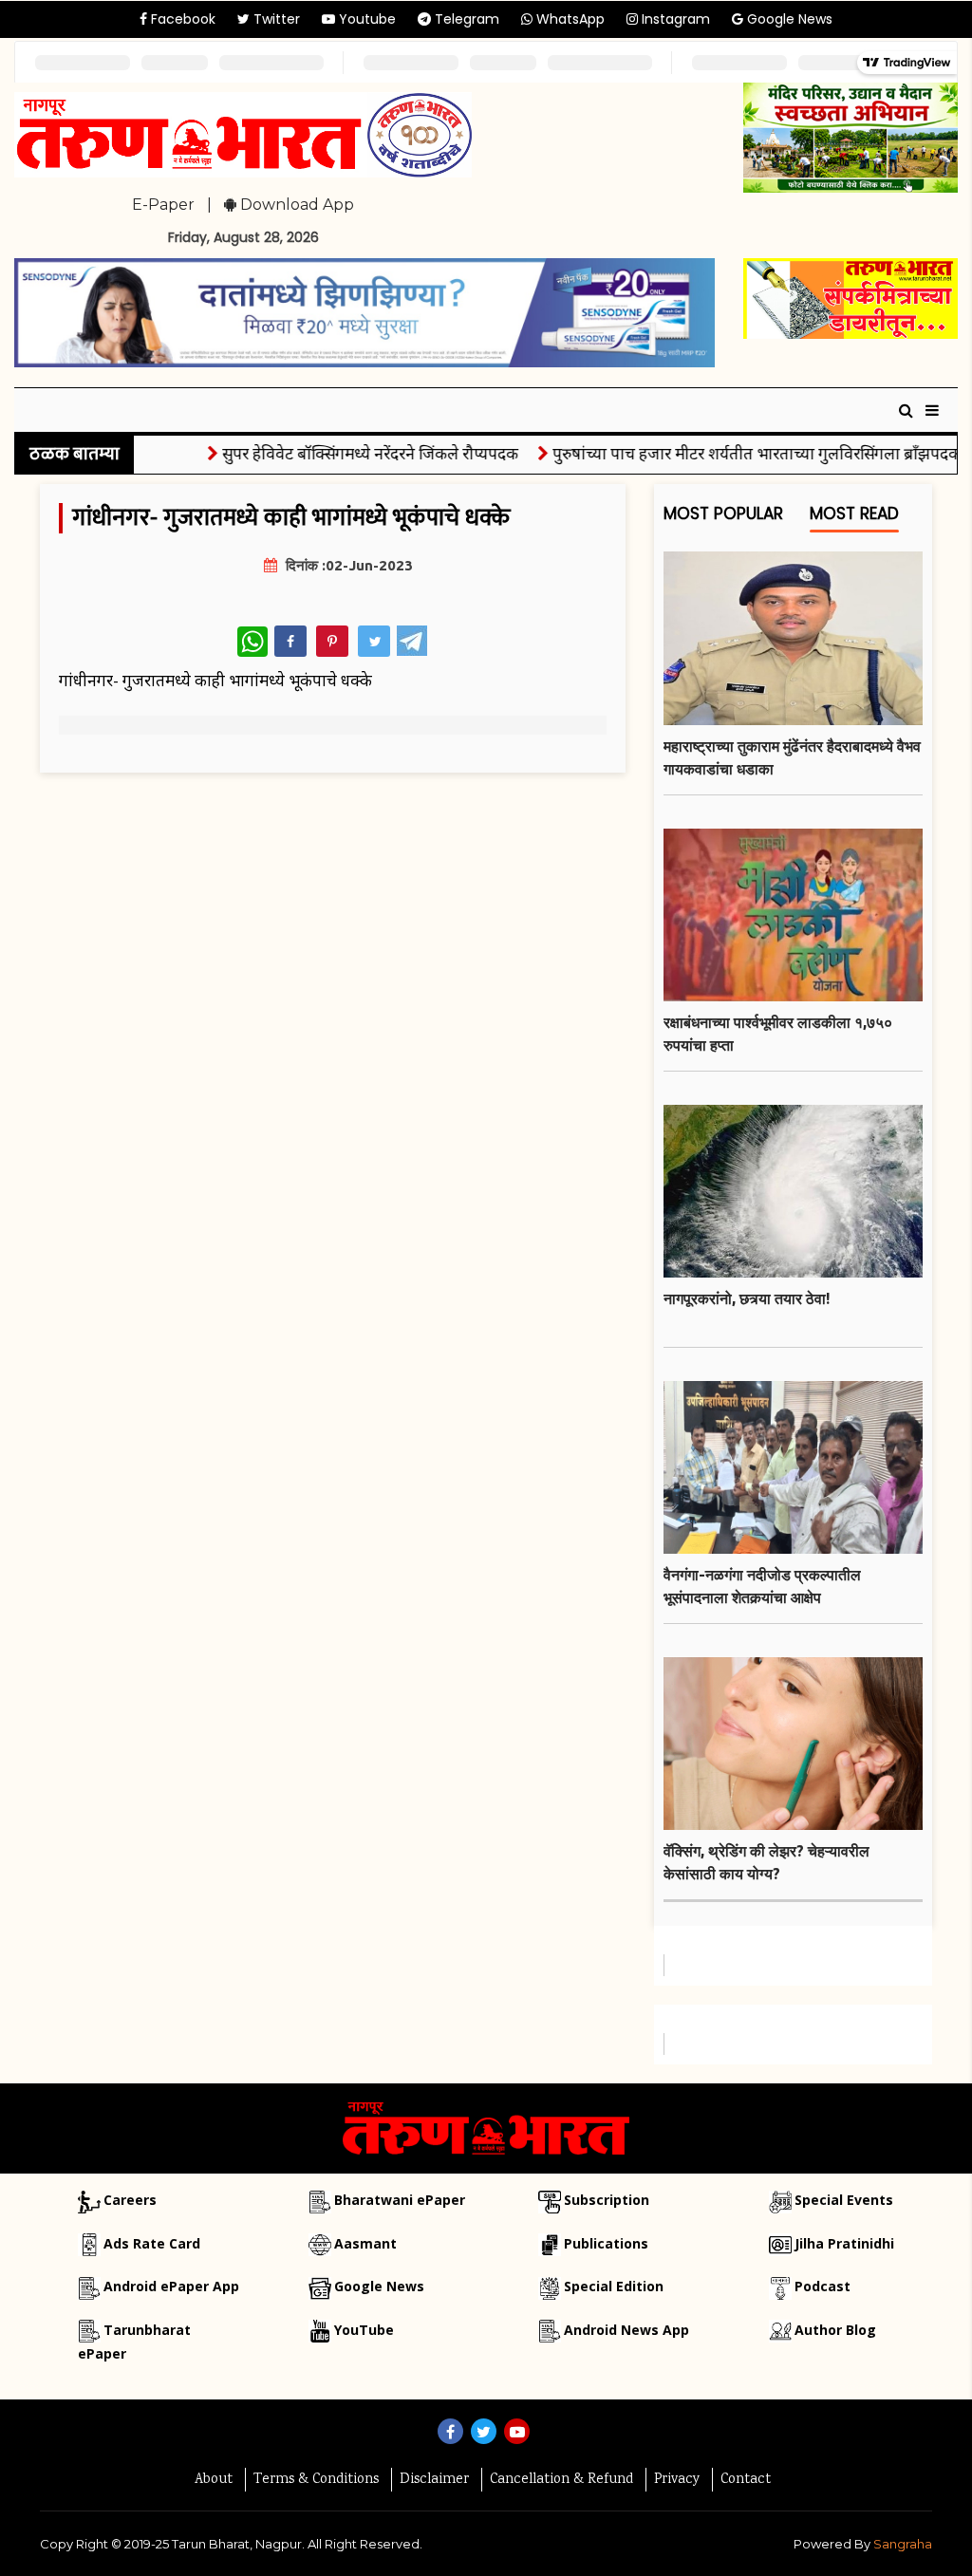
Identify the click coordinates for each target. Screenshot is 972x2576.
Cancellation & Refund (561, 2480)
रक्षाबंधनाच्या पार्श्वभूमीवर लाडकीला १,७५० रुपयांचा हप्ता (778, 1034)
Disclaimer (434, 2480)
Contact (746, 2480)
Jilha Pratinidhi (844, 2243)
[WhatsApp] (252, 642)
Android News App (626, 2330)
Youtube (365, 19)
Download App (295, 205)
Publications (606, 2243)
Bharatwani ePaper (400, 2200)
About (214, 2480)
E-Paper (163, 205)
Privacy (677, 2480)
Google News (788, 19)
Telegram (465, 19)
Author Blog (835, 2330)
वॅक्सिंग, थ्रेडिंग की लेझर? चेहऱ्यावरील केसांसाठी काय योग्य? (766, 1862)
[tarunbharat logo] (486, 2127)
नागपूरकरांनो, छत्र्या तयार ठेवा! (747, 1298)
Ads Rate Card (152, 2243)
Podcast (822, 2286)
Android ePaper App (171, 2286)
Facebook (181, 19)
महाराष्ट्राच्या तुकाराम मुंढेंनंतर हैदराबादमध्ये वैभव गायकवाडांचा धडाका (792, 757)
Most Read (854, 514)
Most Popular (723, 514)
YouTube (364, 2330)
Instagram (674, 19)
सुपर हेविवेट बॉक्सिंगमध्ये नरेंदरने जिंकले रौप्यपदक (341, 453)
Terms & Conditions (316, 2480)
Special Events (844, 2200)
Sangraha (903, 2544)
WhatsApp (569, 19)
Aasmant (365, 2243)
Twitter (275, 19)
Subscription (607, 2200)
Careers (130, 2200)
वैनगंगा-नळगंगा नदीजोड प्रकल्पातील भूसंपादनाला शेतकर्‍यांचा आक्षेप (762, 1586)
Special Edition (614, 2286)
